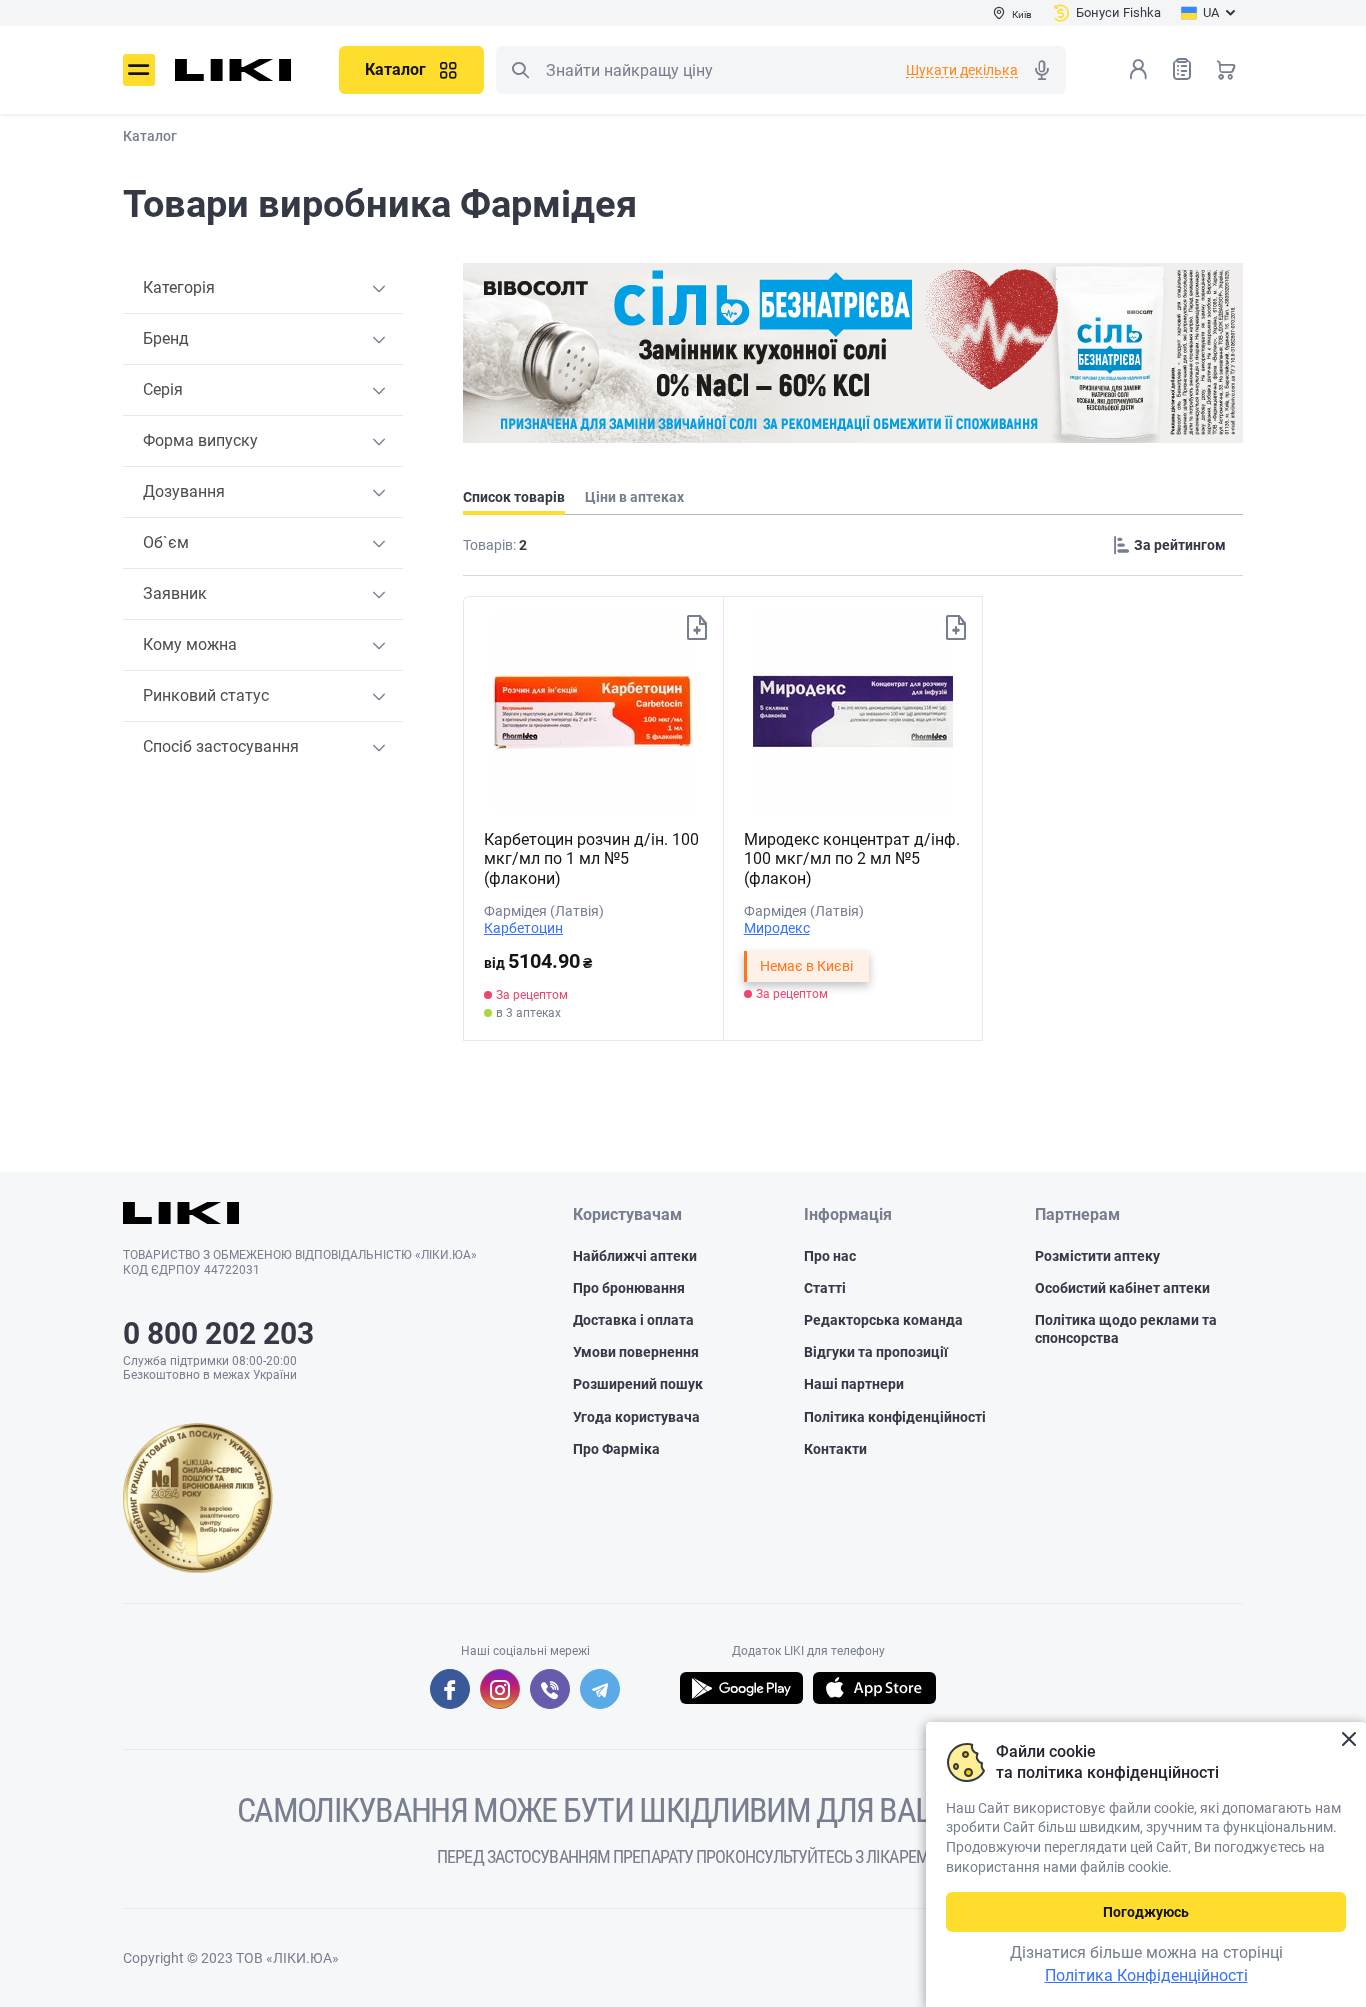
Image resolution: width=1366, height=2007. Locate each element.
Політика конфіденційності (895, 1417)
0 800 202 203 (218, 1333)
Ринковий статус (206, 695)
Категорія (179, 287)
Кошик (1226, 69)
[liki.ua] (233, 70)
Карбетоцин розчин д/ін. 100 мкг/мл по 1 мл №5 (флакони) (591, 858)
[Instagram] (500, 1689)
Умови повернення (636, 1352)
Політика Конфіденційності (1146, 1975)
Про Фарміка (616, 1449)
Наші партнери (854, 1384)
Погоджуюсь (1146, 1912)
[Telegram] (600, 1689)
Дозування (184, 491)
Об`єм (166, 542)
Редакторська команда (883, 1320)
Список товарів (1182, 69)
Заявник (175, 593)
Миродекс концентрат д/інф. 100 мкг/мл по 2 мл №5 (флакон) (852, 858)
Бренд (166, 338)
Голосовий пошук (1042, 70)
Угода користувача (636, 1417)
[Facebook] (450, 1689)
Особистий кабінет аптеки (1122, 1288)
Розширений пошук (638, 1384)
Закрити (1348, 1739)
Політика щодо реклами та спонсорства (1126, 1329)
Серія (163, 389)
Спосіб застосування (221, 746)
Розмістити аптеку (1097, 1256)
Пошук (520, 70)
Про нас (830, 1256)
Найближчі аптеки (635, 1256)
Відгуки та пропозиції (876, 1352)
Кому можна (190, 644)
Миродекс (777, 928)
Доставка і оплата (633, 1320)
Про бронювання (629, 1288)
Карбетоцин (523, 928)
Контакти (835, 1449)
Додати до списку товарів (697, 628)
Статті (825, 1288)
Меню (139, 70)
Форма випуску (200, 440)
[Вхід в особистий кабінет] (1138, 69)
